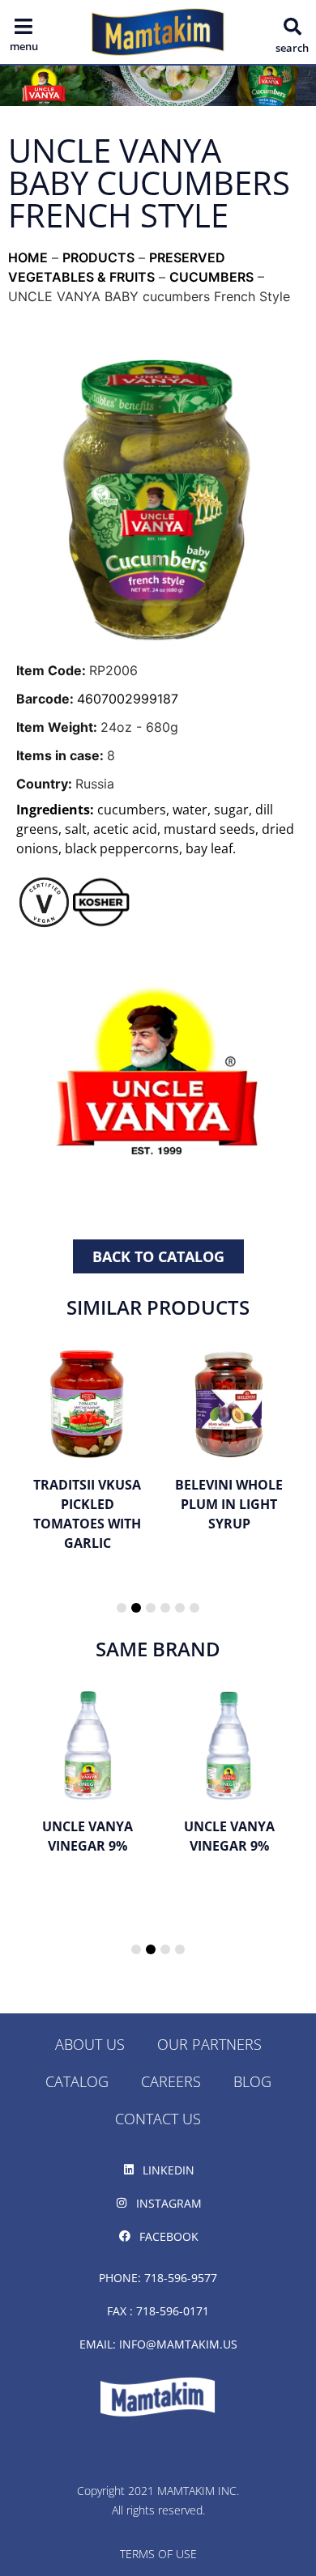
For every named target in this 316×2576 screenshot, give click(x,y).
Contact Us (158, 2119)
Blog (252, 2081)
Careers (171, 2081)
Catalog (77, 2081)
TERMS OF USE (158, 2554)
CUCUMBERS (211, 277)
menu (24, 46)
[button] (293, 27)
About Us (90, 2044)
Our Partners (209, 2044)
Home (28, 257)
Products (98, 257)
